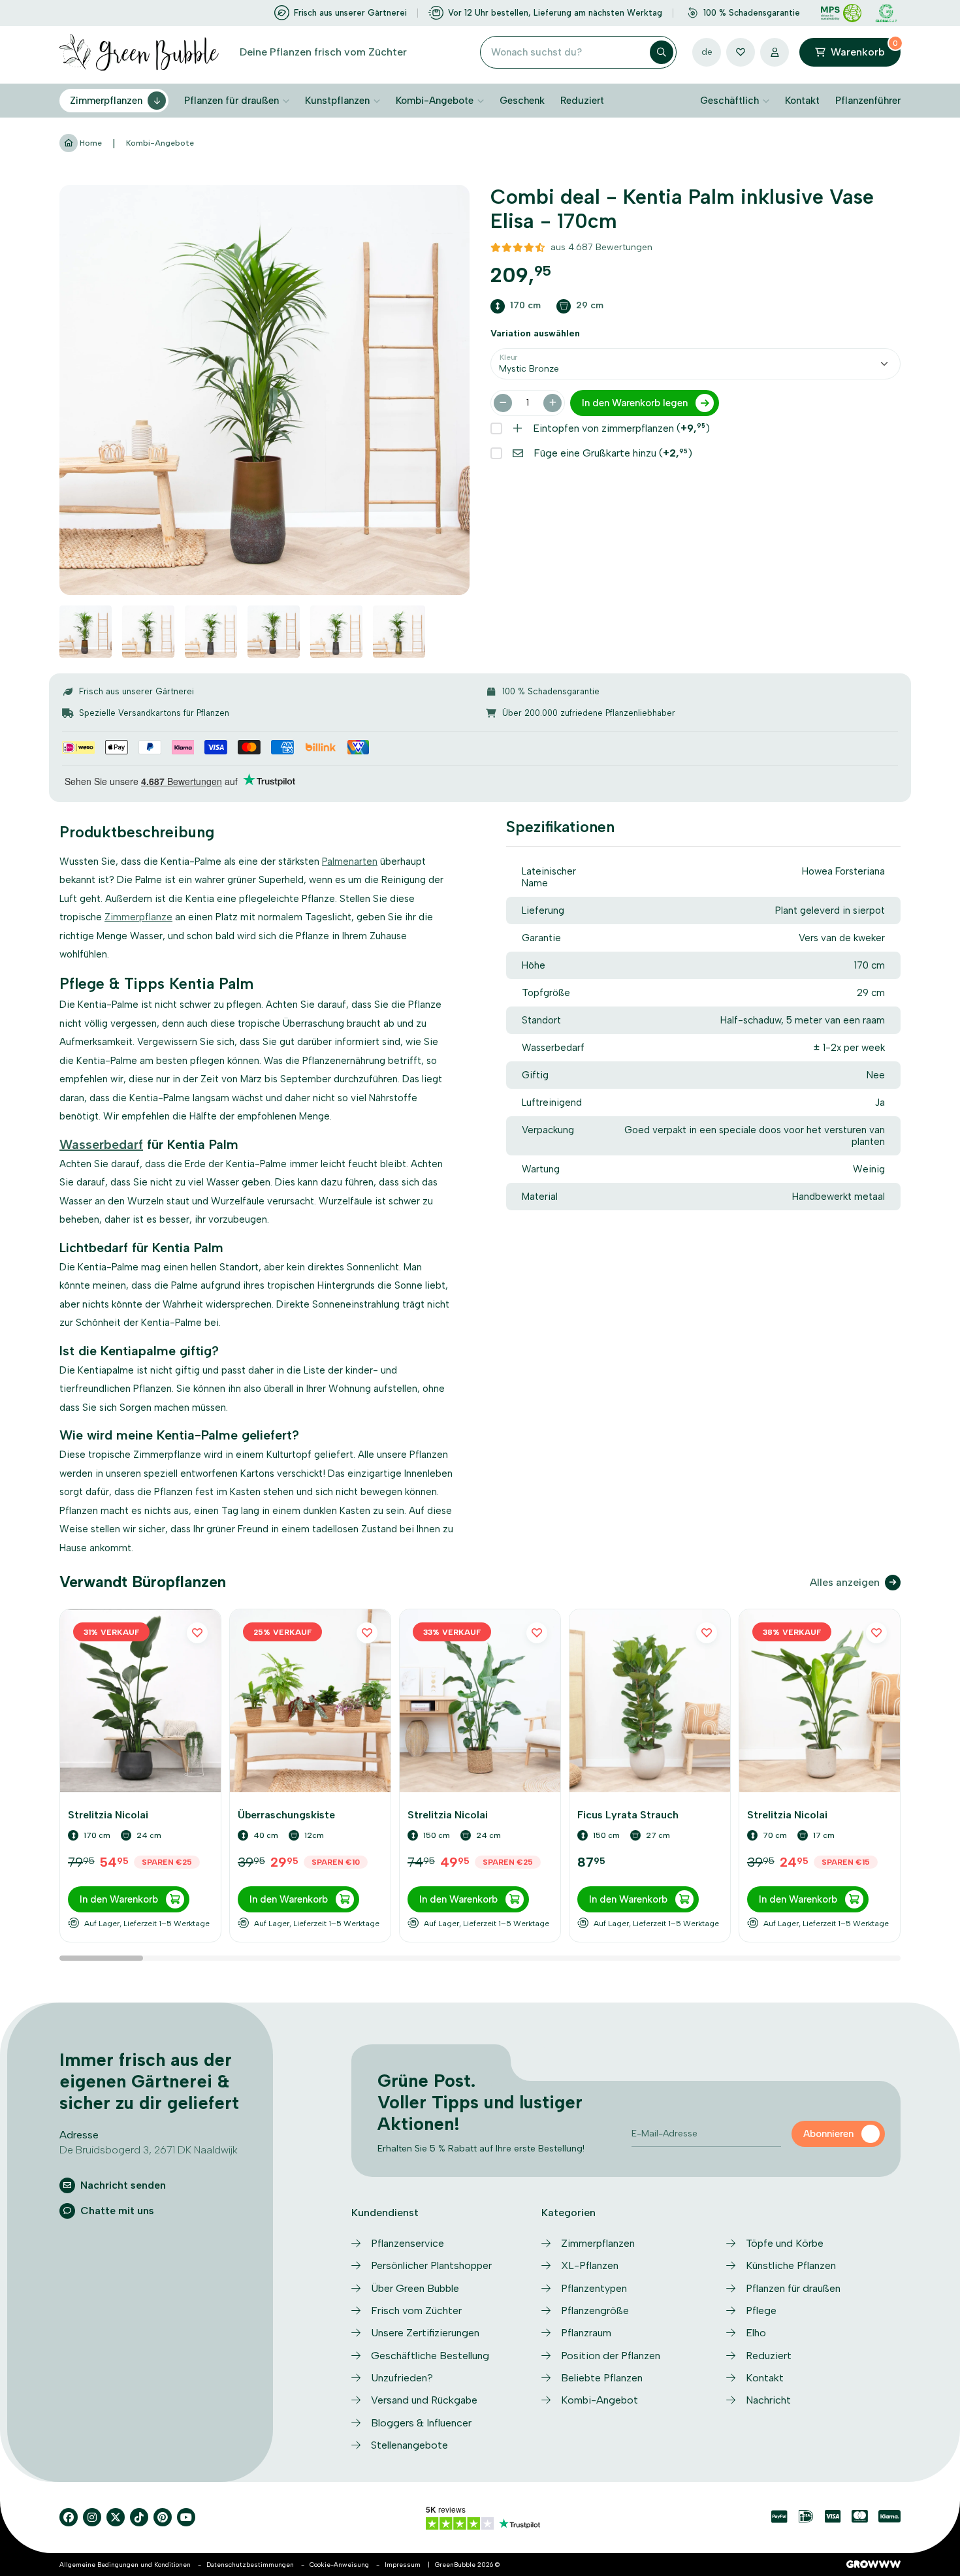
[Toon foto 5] (336, 632)
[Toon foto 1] (86, 632)
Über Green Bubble (415, 2288)
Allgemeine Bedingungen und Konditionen (125, 2565)
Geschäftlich (729, 101)
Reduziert (582, 101)
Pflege (761, 2310)
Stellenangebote (409, 2445)
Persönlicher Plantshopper (431, 2265)
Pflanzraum (586, 2333)
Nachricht (768, 2400)
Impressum (403, 2565)
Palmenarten (350, 861)
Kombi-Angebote (435, 101)
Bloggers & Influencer (421, 2423)
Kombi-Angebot (600, 2400)
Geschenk (522, 101)
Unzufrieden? (402, 2378)
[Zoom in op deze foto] (264, 390)
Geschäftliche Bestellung (430, 2356)
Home (90, 143)
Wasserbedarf (101, 1144)
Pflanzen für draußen (232, 101)
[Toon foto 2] (148, 632)
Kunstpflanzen (337, 101)
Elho (756, 2333)
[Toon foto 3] (211, 632)
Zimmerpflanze (138, 917)
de (707, 52)
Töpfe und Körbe (785, 2243)
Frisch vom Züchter (416, 2310)
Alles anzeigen (845, 1582)
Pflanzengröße (595, 2310)
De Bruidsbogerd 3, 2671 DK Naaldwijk (149, 2150)
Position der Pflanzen (611, 2356)
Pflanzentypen (594, 2288)
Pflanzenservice (408, 2243)
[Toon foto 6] (399, 632)
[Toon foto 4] (274, 632)
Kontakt (802, 101)
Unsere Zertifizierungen (425, 2333)
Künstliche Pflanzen (791, 2265)
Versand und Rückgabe (424, 2400)
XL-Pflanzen (590, 2265)
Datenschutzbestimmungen (250, 2565)
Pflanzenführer (868, 101)
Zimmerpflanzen (106, 101)
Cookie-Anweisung (339, 2565)
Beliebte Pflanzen (602, 2378)
